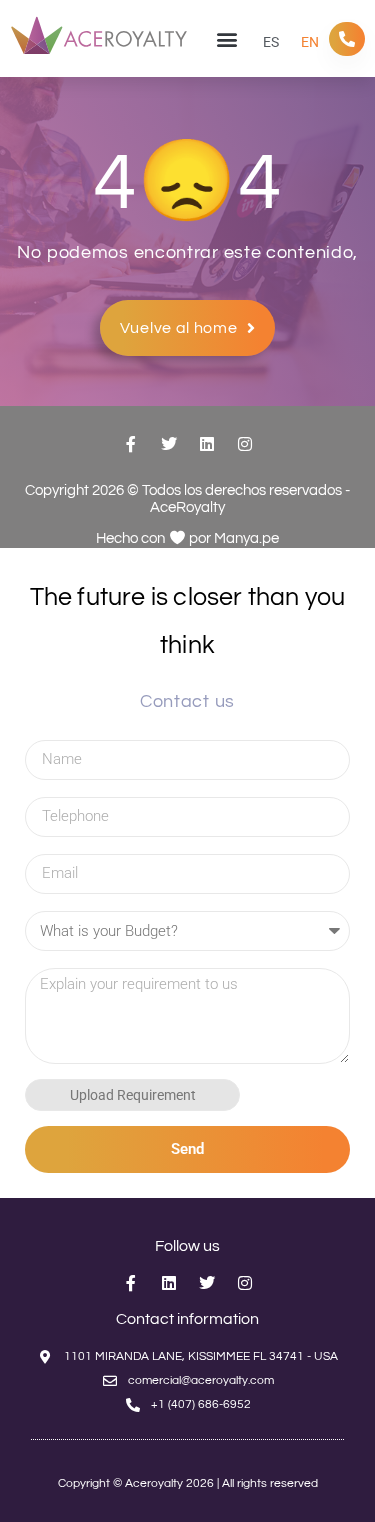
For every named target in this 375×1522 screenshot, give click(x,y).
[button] (226, 38)
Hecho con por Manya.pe (187, 538)
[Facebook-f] (131, 444)
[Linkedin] (207, 444)
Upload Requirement (132, 1095)
